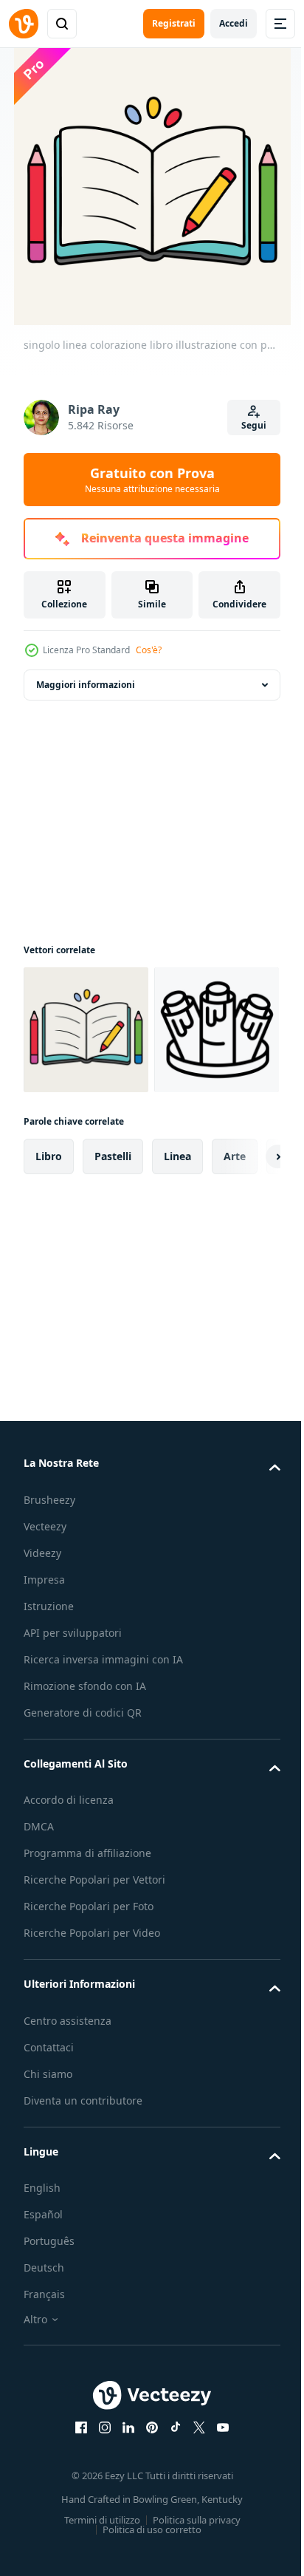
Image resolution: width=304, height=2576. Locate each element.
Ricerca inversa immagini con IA (103, 1790)
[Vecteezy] (24, 24)
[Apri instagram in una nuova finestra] (100, 2558)
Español (43, 2345)
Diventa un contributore (83, 2231)
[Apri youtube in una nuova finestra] (218, 2558)
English (42, 2318)
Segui (254, 425)
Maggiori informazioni (86, 685)
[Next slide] (246, 1287)
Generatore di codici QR (83, 1843)
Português (49, 2372)
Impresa (44, 1710)
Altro (35, 2450)
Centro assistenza (68, 2151)
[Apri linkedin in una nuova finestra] (123, 2558)
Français (44, 2425)
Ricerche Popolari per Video (92, 2064)
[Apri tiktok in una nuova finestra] (170, 2558)
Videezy (42, 1684)
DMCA (39, 1957)
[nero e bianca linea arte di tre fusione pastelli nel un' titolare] (86, 1161)
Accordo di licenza (69, 1931)
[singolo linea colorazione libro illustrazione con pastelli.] (86, 1030)
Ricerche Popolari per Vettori (94, 2010)
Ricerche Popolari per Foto (89, 2037)
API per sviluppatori (73, 1764)
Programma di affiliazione (87, 1984)
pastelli (113, 1287)
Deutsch (44, 2398)
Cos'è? (149, 650)
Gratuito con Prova (152, 480)
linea (177, 1287)
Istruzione (49, 1737)
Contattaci (49, 2178)
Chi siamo (48, 2205)
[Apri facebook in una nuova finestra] (76, 2558)
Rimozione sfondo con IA (85, 1817)
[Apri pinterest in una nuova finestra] (147, 2558)
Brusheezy (49, 1631)
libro (49, 1287)
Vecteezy (45, 1657)
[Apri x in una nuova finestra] (194, 2558)
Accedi (234, 23)
